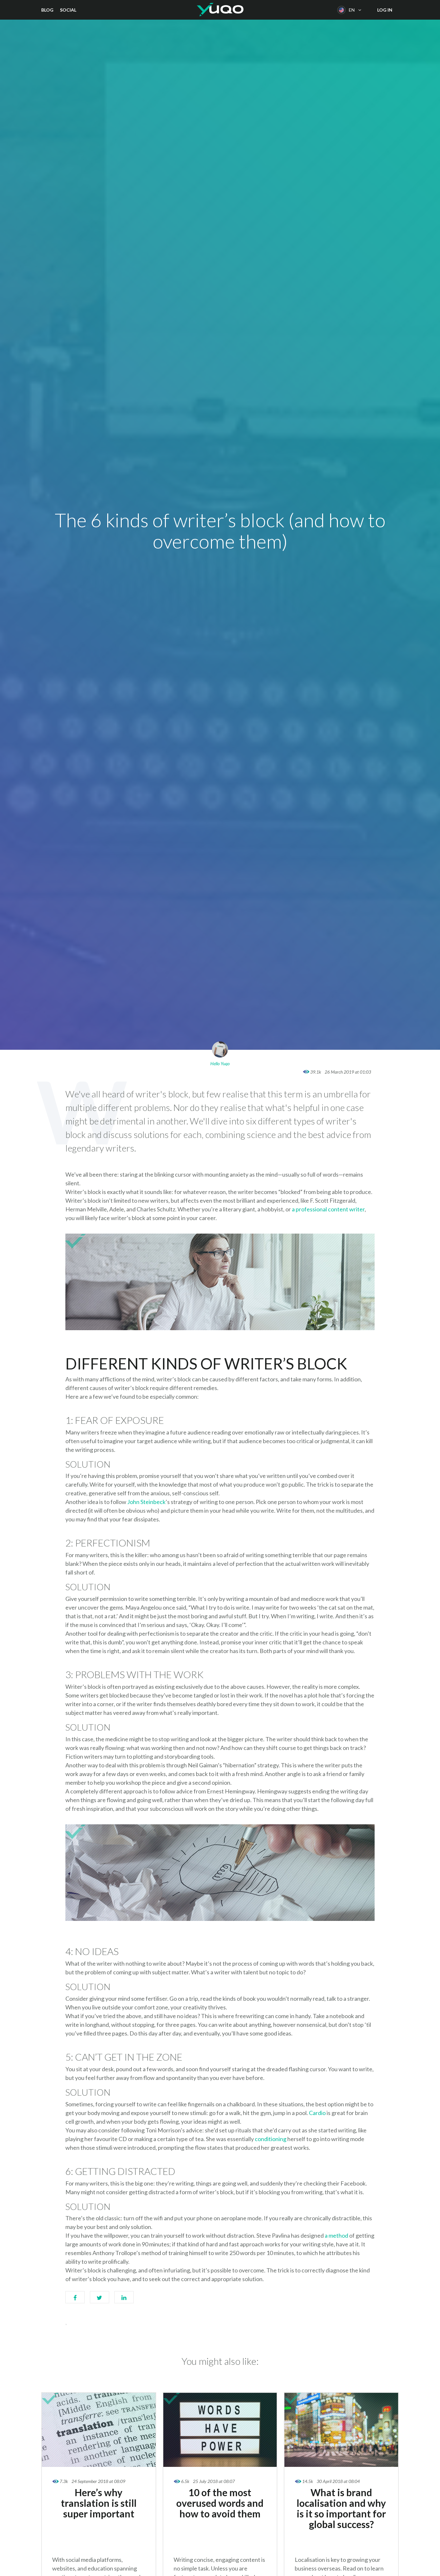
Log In (385, 10)
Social (68, 10)
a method (337, 2235)
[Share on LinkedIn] (124, 2300)
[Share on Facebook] (75, 2300)
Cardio (318, 2113)
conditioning (271, 2139)
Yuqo (220, 10)
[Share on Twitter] (100, 2300)
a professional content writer (328, 1209)
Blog (47, 10)
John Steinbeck (146, 1502)
